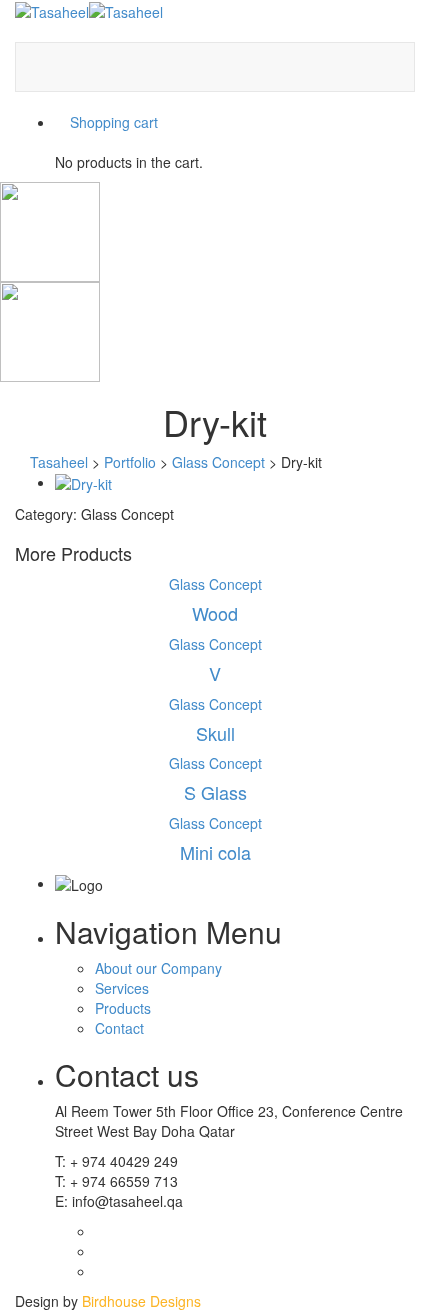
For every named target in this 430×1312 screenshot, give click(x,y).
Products (123, 1008)
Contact (119, 1028)
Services (122, 988)
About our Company (158, 968)
